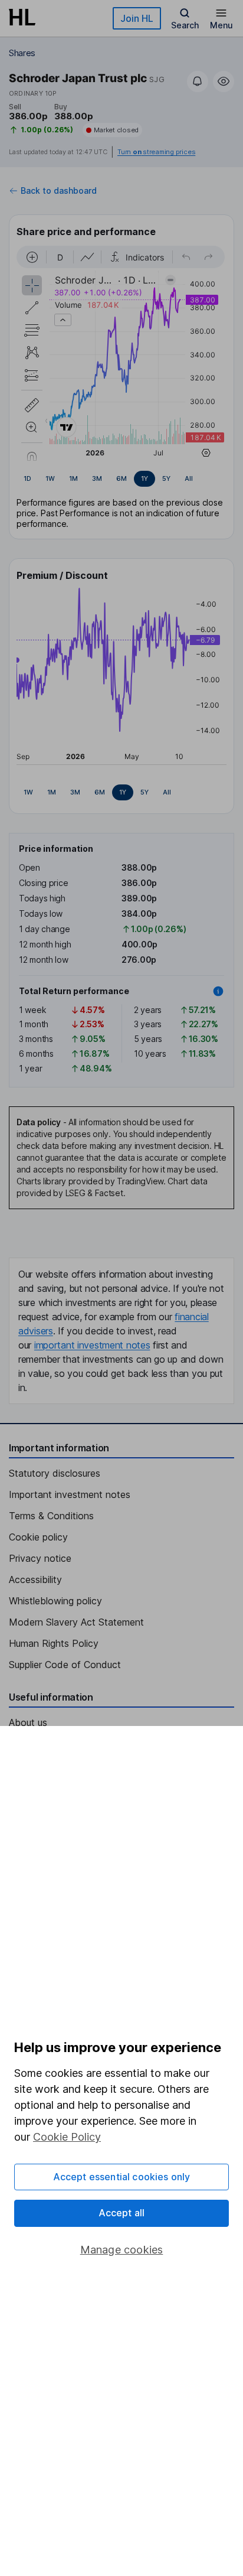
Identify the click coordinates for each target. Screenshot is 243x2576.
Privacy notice (40, 1558)
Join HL (137, 18)
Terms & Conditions (51, 1516)
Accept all (122, 2213)
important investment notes (92, 1345)
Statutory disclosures (55, 1473)
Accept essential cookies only (122, 2177)
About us (28, 1722)
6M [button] (121, 478)
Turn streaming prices (156, 152)
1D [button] (27, 478)
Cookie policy (38, 1537)
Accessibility (35, 1580)
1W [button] (50, 478)
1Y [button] (145, 478)
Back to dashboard (59, 191)
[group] (121, 479)
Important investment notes (70, 1494)
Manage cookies (122, 2250)
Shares (22, 53)
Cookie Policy (67, 2137)
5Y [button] (166, 478)
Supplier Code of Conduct (65, 1665)
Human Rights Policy (54, 1643)
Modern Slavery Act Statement (76, 1622)
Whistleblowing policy (55, 1601)
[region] (121, 353)
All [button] (189, 478)
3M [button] (97, 478)
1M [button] (73, 478)
